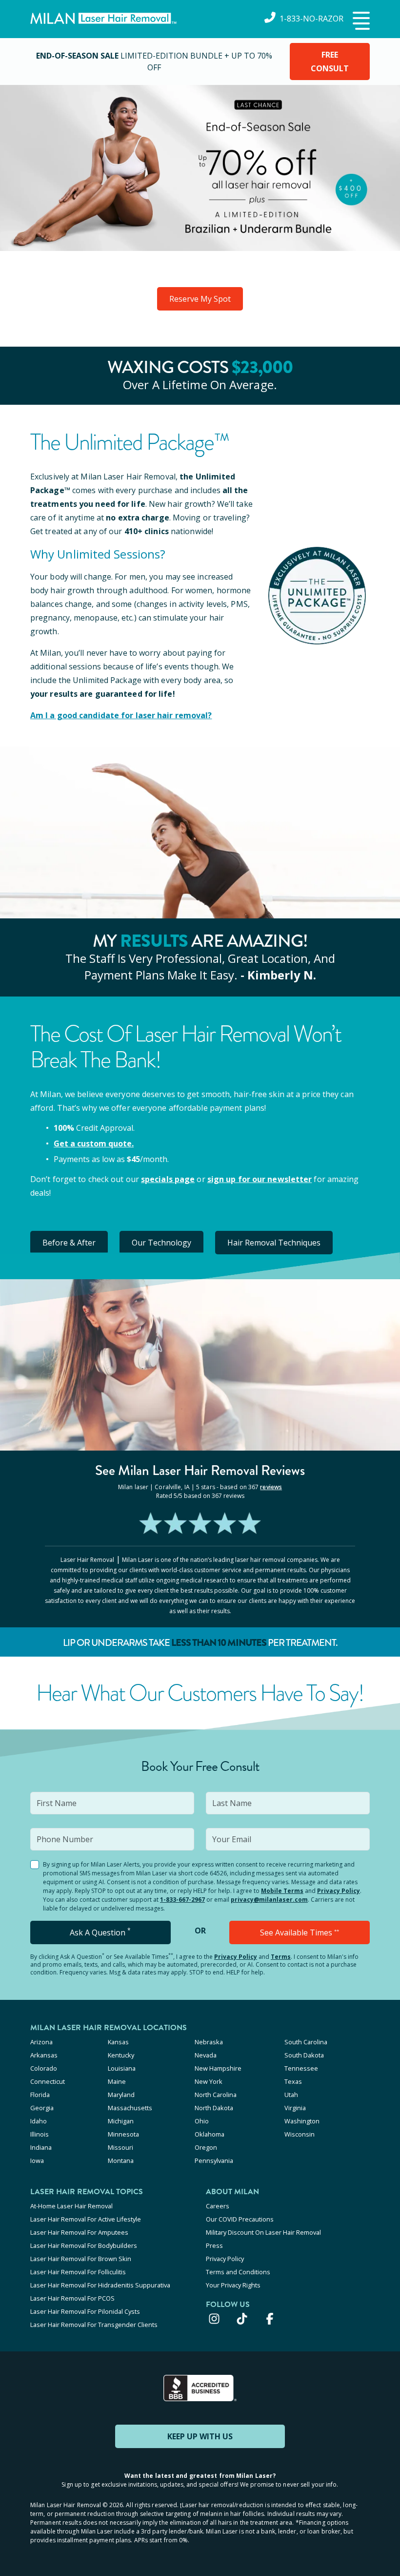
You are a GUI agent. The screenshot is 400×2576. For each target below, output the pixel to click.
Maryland (121, 2095)
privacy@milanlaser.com (269, 1900)
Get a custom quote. (94, 1143)
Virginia (295, 2108)
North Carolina (216, 2095)
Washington (302, 2121)
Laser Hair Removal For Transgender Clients (94, 2325)
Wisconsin (300, 2134)
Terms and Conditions (238, 2272)
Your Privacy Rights (233, 2285)
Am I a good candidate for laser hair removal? (121, 715)
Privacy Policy (339, 1891)
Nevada (206, 2055)
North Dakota (214, 2108)
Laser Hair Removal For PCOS (72, 2298)
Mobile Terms (282, 1891)
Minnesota (123, 2134)
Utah (291, 2095)
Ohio (202, 2121)
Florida (40, 2095)
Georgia (42, 2108)
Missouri (120, 2147)
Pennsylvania (214, 2161)
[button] (360, 21)
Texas (293, 2081)
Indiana (41, 2147)
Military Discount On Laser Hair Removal (263, 2232)
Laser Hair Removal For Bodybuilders (84, 2245)
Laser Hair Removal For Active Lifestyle (86, 2219)
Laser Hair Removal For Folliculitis (78, 2272)
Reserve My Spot (200, 299)
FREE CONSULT (330, 62)
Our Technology (161, 1243)
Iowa (37, 2161)
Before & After (69, 1243)
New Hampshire (218, 2068)
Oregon (206, 2147)
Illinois (40, 2134)
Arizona (41, 2042)
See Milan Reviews (200, 1470)
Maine (117, 2081)
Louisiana (122, 2068)
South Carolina (306, 2042)
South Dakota (304, 2055)
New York (209, 2081)
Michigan (121, 2121)
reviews (271, 1487)
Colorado (44, 2068)
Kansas (118, 2042)
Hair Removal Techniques (274, 1243)
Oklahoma (210, 2134)
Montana (121, 2161)
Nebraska (209, 2042)
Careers (218, 2206)
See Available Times (300, 1932)
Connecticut (48, 2081)
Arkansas (44, 2055)
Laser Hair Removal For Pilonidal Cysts (85, 2311)
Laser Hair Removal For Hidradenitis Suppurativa (100, 2285)
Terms (281, 1957)
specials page (168, 1179)
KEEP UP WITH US (200, 2436)
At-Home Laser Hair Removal (71, 2206)
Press (214, 2245)
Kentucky (121, 2055)
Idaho (39, 2121)
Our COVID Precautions (240, 2219)
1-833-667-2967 (182, 1900)
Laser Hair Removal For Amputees (79, 2232)
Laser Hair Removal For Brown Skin (81, 2259)
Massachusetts (130, 2108)
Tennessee (301, 2068)
